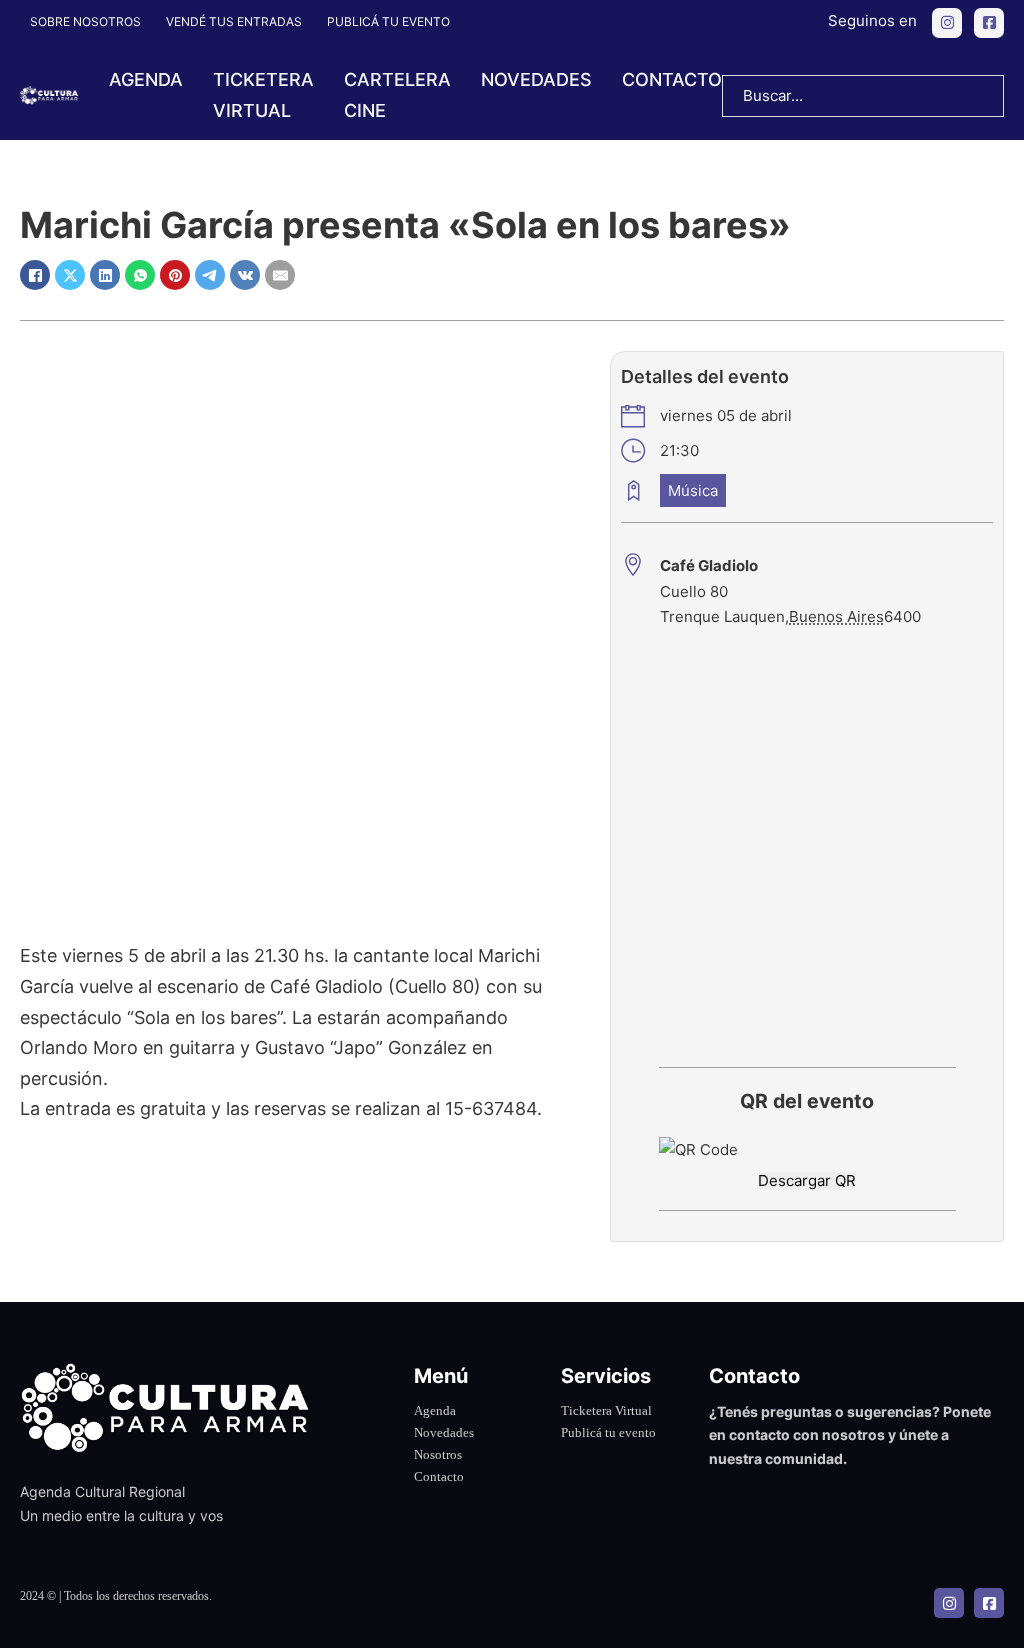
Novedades (536, 79)
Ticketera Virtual (606, 1410)
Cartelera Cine (397, 95)
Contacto (672, 79)
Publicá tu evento (388, 21)
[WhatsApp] (140, 275)
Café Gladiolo (709, 565)
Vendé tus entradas (234, 21)
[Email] (280, 275)
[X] (70, 275)
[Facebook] (35, 275)
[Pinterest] (175, 275)
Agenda (146, 79)
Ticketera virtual (263, 95)
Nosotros (438, 1454)
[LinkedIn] (105, 275)
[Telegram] (210, 275)
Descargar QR (807, 1180)
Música (693, 490)
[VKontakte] (245, 275)
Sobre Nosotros (85, 21)
